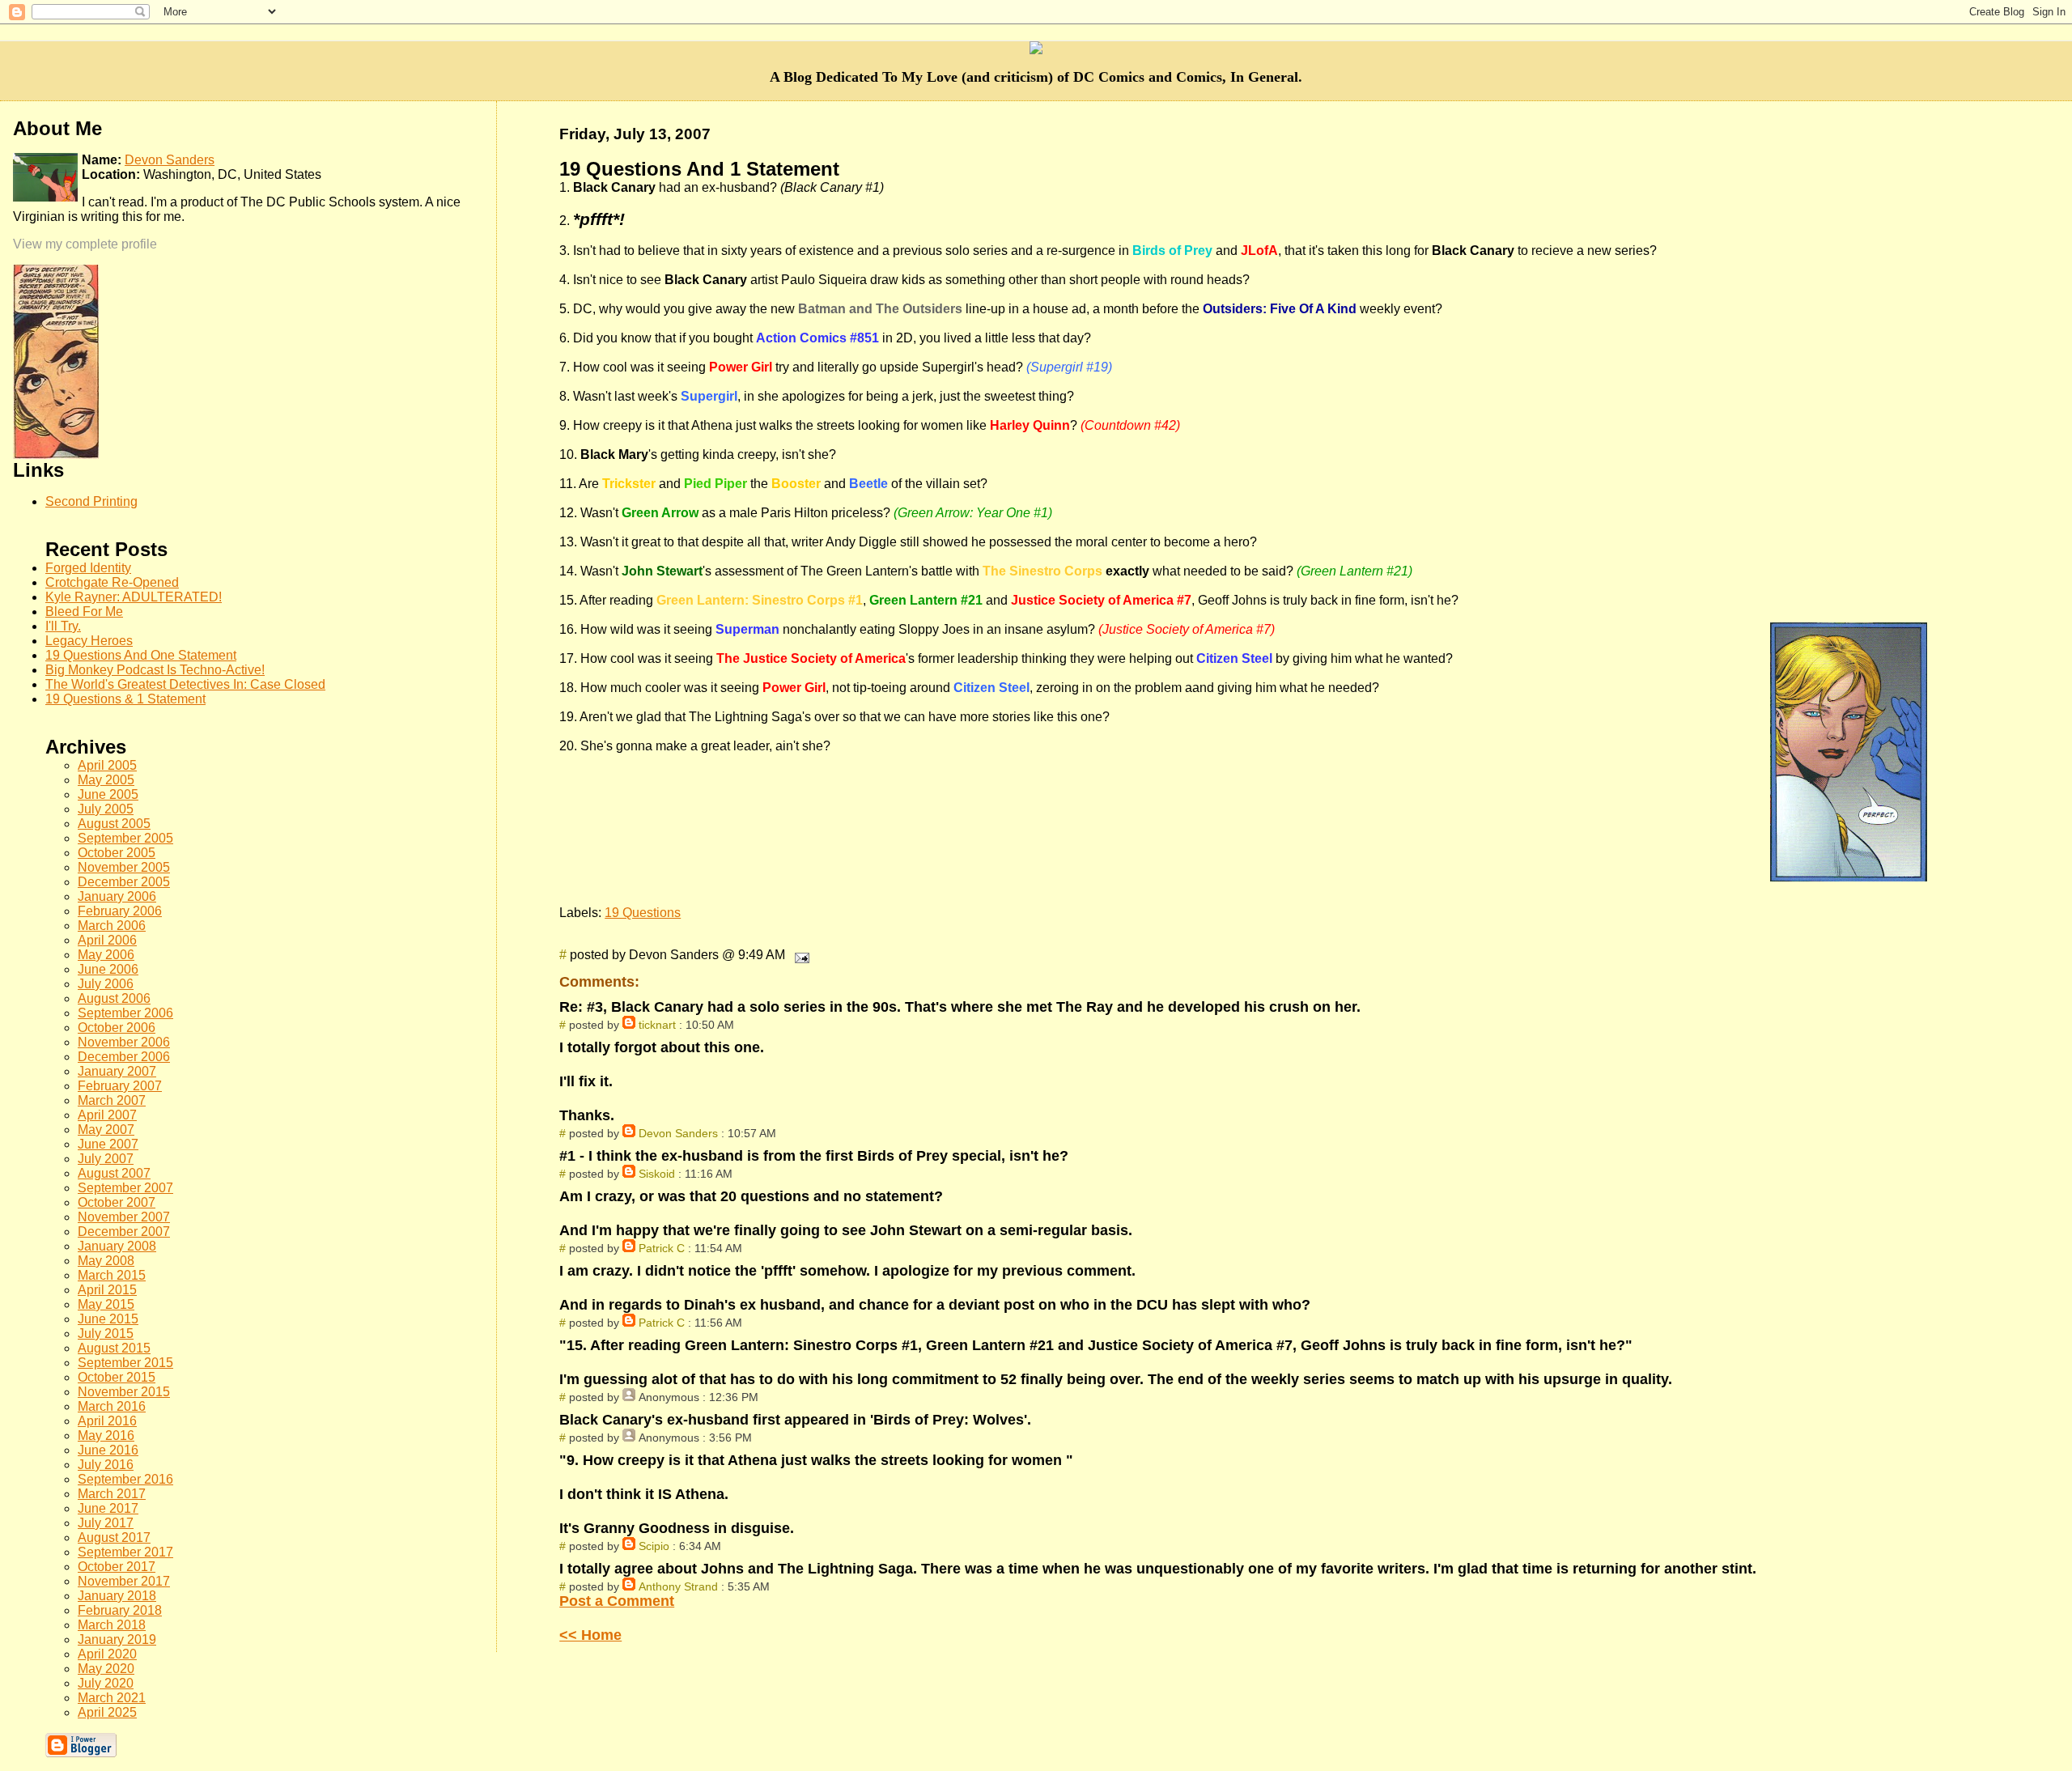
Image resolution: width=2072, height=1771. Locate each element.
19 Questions (643, 913)
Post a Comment (617, 1601)
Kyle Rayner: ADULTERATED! (134, 597)
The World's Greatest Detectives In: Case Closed (185, 684)
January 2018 (117, 1596)
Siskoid (657, 1174)
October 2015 (117, 1377)
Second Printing (91, 501)
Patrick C (662, 1248)
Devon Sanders (678, 1133)
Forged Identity (88, 568)
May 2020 (106, 1669)
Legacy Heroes (89, 641)
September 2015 (125, 1363)
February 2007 (120, 1086)
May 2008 (106, 1261)
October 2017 (117, 1567)
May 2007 (106, 1130)
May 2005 (106, 780)
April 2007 (107, 1115)
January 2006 (117, 896)
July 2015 (106, 1334)
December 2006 (124, 1057)
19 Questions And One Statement (141, 655)
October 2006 (117, 1028)
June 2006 (108, 969)
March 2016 (112, 1406)
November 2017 (124, 1581)
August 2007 (114, 1173)
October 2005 (117, 853)
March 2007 (112, 1100)
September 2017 (125, 1552)
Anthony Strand (678, 1586)
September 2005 (125, 838)
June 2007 (108, 1144)
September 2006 (125, 1013)
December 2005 (124, 882)
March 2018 (112, 1625)
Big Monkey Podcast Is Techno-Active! (155, 670)
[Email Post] (799, 955)
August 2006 (114, 998)
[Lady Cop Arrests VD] (56, 454)
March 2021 (112, 1698)
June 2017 (108, 1508)
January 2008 (117, 1246)
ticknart (657, 1025)
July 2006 (106, 984)
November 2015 (124, 1392)
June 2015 (108, 1319)
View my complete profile (85, 244)
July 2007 (106, 1159)
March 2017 (112, 1494)
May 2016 (106, 1435)
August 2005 (114, 824)
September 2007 (125, 1188)
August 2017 (114, 1537)
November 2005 (124, 867)
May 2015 (106, 1304)
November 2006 (124, 1042)
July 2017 (106, 1523)
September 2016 (125, 1479)
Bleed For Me (84, 612)
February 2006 (120, 911)
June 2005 (108, 794)
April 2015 (107, 1290)
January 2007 (117, 1071)
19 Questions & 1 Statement (125, 699)
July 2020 (106, 1683)
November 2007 (124, 1217)
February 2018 (120, 1610)
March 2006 (112, 926)
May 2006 (106, 955)
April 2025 (107, 1712)
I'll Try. (63, 626)
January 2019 (117, 1639)
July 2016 (106, 1465)
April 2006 (107, 940)
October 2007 (117, 1202)
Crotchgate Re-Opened (112, 582)
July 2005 (106, 809)
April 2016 (107, 1421)
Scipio (654, 1546)
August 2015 (114, 1348)
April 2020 (107, 1654)
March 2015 (112, 1275)
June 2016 (108, 1450)
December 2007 (124, 1232)
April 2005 (107, 765)
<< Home (590, 1635)
